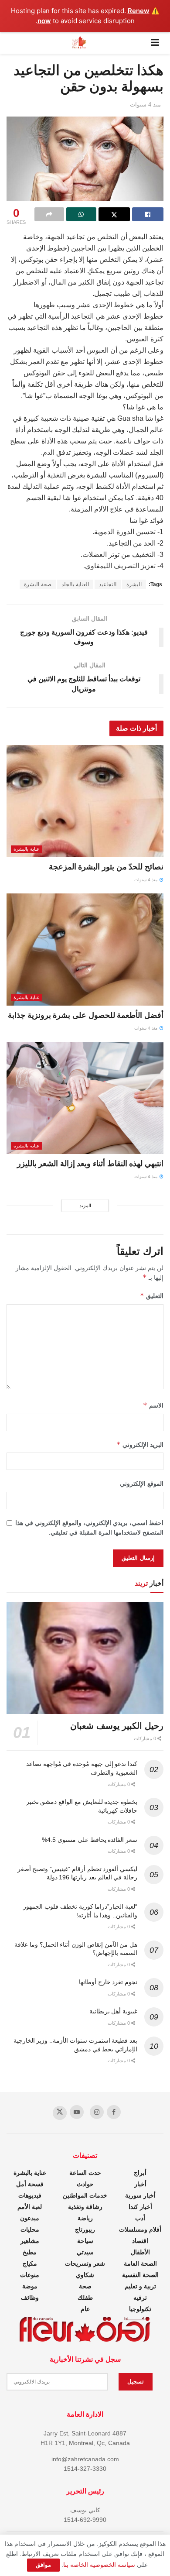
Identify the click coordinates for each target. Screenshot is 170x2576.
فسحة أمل (30, 2184)
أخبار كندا (140, 2207)
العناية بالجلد (75, 584)
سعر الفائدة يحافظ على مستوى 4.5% (90, 1840)
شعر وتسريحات (85, 2263)
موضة (30, 2286)
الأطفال (140, 2252)
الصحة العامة (140, 2263)
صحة (85, 2286)
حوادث (85, 2184)
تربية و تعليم (140, 2286)
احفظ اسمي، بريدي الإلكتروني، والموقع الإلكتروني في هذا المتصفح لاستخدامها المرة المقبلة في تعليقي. (89, 1528)
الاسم (153, 1405)
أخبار (140, 2184)
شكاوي (85, 2275)
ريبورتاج (85, 2229)
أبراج (140, 2173)
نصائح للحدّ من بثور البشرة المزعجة (106, 867)
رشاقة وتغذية (85, 2207)
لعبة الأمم (30, 2207)
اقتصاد (140, 2241)
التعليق (152, 1296)
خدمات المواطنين (85, 2195)
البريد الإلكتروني (140, 1444)
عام (85, 2309)
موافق (43, 2565)
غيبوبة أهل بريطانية (113, 2011)
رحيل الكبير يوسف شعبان (117, 1726)
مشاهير (30, 2241)
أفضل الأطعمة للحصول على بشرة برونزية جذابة (86, 1015)
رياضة (85, 2218)
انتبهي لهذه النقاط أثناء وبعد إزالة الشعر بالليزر (90, 1164)
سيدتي (85, 2252)
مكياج (30, 2263)
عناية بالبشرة (27, 849)
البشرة (134, 584)
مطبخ (30, 2252)
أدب (140, 2218)
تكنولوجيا (140, 2309)
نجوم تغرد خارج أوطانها (108, 1982)
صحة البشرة (38, 584)
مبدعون (30, 2218)
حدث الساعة (85, 2173)
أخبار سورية (140, 2195)
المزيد (85, 1206)
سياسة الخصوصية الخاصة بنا (99, 2565)
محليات (30, 2229)
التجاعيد (108, 584)
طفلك (85, 2298)
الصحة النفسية (140, 2275)
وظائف (30, 2298)
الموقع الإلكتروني (142, 1484)
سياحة (85, 2241)
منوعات (30, 2275)
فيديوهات (30, 2195)
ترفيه (140, 2298)
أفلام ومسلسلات (140, 2229)
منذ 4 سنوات (145, 105)
